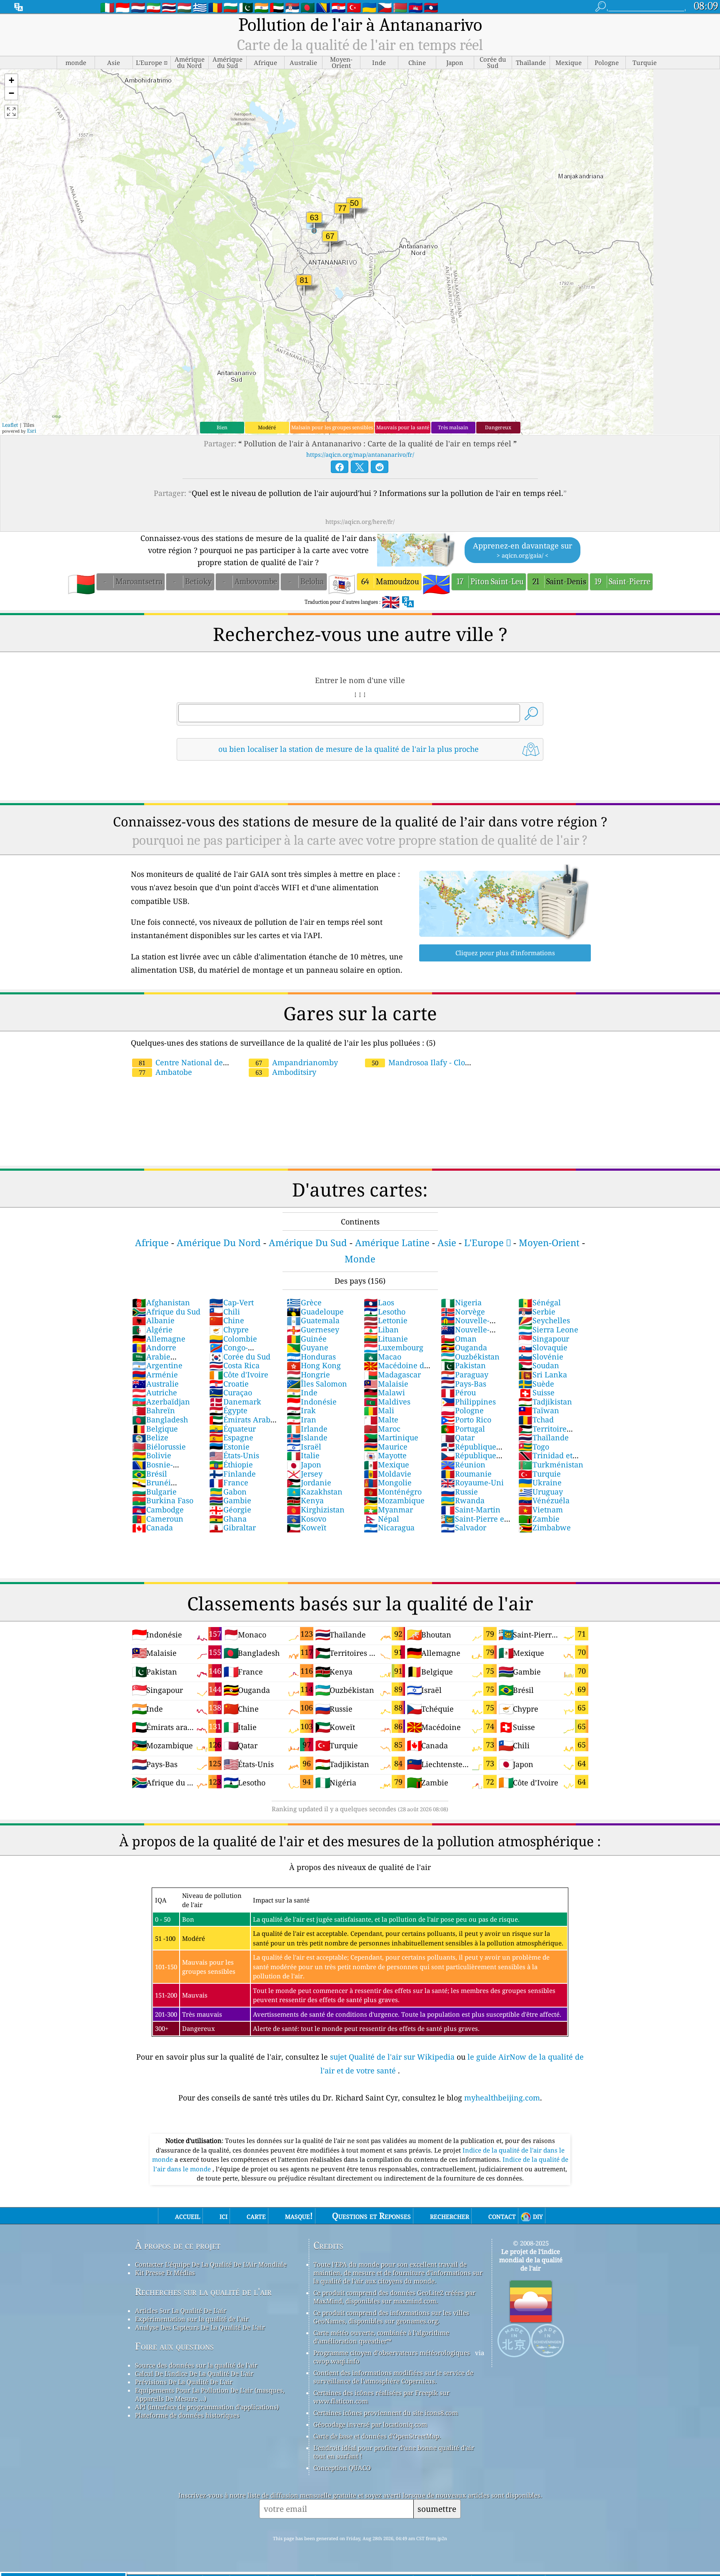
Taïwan (539, 1410)
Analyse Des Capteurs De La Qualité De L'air (200, 2327)
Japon (304, 1464)
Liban (381, 1329)
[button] (11, 81)
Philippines (468, 1402)
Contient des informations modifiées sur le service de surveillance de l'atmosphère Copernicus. (393, 2377)
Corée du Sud (240, 1357)
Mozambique (394, 1500)
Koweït (306, 1527)
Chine (227, 1320)
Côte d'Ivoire (239, 1374)
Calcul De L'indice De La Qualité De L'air (194, 2373)
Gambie (230, 1500)
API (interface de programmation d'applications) (207, 2407)
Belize (150, 1437)
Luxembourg (394, 1347)
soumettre (437, 2509)
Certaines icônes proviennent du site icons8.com (386, 2413)
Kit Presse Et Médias (165, 2273)
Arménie (155, 1374)
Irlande (307, 1429)
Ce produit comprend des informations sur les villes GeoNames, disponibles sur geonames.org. (391, 2317)
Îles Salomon (317, 1384)
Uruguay (541, 1492)
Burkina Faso (163, 1500)
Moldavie (387, 1474)
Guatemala (313, 1320)
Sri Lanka (543, 1374)
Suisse (536, 1392)
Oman (459, 1339)
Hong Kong (314, 1365)
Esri (32, 431)
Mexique (386, 1464)
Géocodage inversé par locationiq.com (370, 2424)
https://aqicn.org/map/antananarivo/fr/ (360, 454)
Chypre (229, 1329)
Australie (155, 1384)
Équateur (232, 1429)
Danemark (235, 1402)
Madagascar (392, 1374)
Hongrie (308, 1374)
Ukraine (540, 1482)
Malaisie (386, 1384)
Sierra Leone (548, 1329)
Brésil (150, 1474)
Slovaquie (543, 1347)
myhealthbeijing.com (502, 2098)
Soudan (539, 1365)
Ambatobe (165, 1072)
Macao (382, 1357)
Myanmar (388, 1510)
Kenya (305, 1500)
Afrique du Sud (166, 1312)
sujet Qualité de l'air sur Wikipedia (393, 2057)
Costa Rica (234, 1365)
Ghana (228, 1519)
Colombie (233, 1339)
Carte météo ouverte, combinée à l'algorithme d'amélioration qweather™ (381, 2337)
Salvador (464, 1527)
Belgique (155, 1429)
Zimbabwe (545, 1527)
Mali (379, 1410)
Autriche (155, 1392)
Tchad (536, 1419)
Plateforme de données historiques (187, 2415)
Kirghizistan (316, 1510)
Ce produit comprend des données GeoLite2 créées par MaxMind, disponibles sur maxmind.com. (394, 2297)
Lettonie (386, 1320)
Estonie (229, 1447)
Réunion (463, 1464)
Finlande (232, 1474)
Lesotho (385, 1312)
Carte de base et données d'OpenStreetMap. (377, 2436)
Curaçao (231, 1392)
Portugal (463, 1429)
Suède (536, 1384)
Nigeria (461, 1302)
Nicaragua (389, 1527)
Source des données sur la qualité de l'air (196, 2365)
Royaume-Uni (472, 1482)
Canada (152, 1527)
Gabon (228, 1492)
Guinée (307, 1339)
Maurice (386, 1447)
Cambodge (158, 1510)
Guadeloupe (315, 1312)
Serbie (537, 1312)
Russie (459, 1492)
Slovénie (541, 1357)
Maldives (387, 1402)
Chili (225, 1312)
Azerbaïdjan (161, 1402)
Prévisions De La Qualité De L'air (184, 2382)
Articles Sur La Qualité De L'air (181, 2311)
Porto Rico (466, 1419)
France (229, 1482)
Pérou (458, 1392)
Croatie (229, 1384)
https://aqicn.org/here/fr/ (360, 522)
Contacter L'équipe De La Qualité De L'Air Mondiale (211, 2264)
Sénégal (540, 1302)
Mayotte (385, 1455)
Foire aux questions (174, 2346)
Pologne (462, 1410)
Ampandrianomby (297, 1062)
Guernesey (313, 1329)
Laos (379, 1302)
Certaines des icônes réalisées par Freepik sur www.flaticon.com (381, 2397)
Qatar (458, 1437)
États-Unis (234, 1455)
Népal (381, 1519)
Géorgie (230, 1510)
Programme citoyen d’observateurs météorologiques (392, 2353)
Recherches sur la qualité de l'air (203, 2292)
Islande (307, 1437)
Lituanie (386, 1339)
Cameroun (158, 1519)
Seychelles (544, 1320)
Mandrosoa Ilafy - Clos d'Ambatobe (416, 1067)
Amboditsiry (286, 1072)
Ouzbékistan (470, 1357)
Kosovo (306, 1519)
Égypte (228, 1410)
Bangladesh (160, 1419)
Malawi (384, 1392)
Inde (302, 1392)
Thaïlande (544, 1437)
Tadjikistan (545, 1402)
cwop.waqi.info (336, 2361)
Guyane (307, 1347)
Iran (301, 1419)
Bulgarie (154, 1492)
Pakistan (463, 1365)
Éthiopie (231, 1464)
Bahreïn (154, 1410)
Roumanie (466, 1474)
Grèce (304, 1302)
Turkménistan (551, 1464)
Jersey (305, 1474)
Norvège (463, 1312)
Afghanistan (161, 1302)
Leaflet (10, 425)
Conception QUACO (342, 2468)
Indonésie (312, 1402)
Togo (534, 1447)
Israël (304, 1447)
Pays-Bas (464, 1384)
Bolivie (152, 1455)
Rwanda (463, 1500)
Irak (301, 1410)
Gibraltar (232, 1527)
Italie (303, 1455)
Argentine (157, 1365)
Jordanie (309, 1482)
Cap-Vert (231, 1302)
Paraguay (465, 1374)
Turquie (540, 1474)
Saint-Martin (471, 1510)
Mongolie (388, 1482)
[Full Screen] (11, 112)
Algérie (152, 1329)
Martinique (391, 1437)
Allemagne (159, 1339)
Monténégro (393, 1492)
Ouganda (464, 1347)
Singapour (544, 1339)
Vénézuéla (544, 1500)
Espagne (231, 1437)
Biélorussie (159, 1447)
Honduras (311, 1357)
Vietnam (541, 1510)
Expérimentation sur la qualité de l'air (192, 2319)
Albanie (153, 1320)
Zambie (539, 1519)
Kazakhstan (315, 1492)
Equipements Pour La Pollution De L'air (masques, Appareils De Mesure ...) (210, 2394)
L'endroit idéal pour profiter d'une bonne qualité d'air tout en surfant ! (394, 2452)
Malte (381, 1419)
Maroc (382, 1429)
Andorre (154, 1347)
